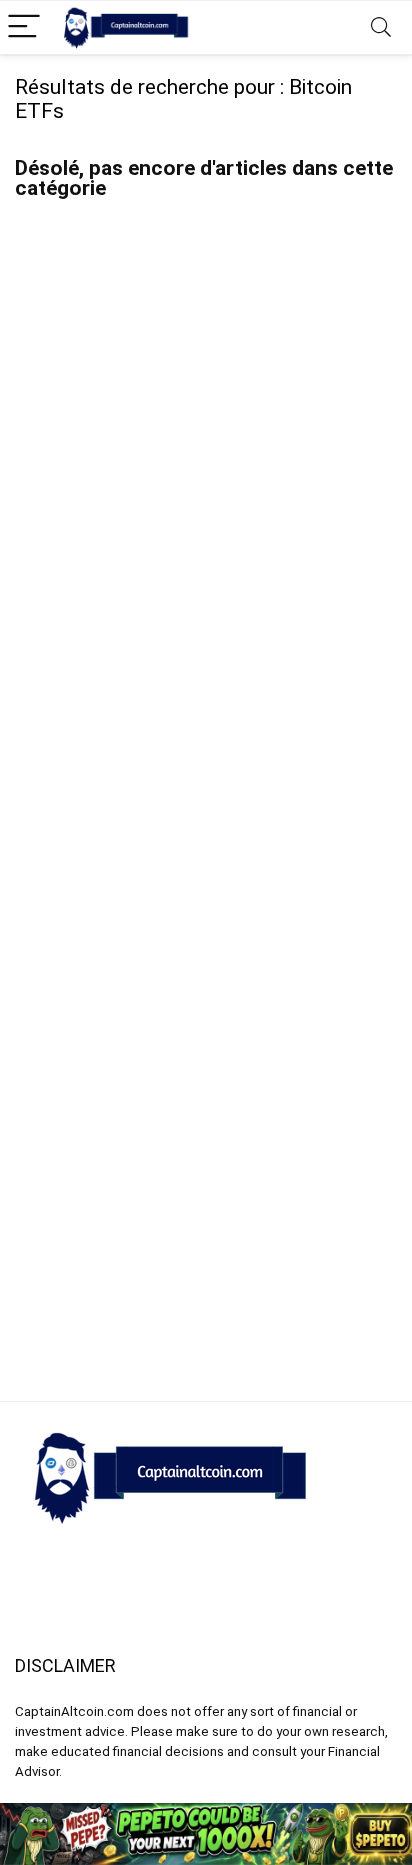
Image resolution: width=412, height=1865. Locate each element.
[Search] (381, 27)
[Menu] (24, 27)
